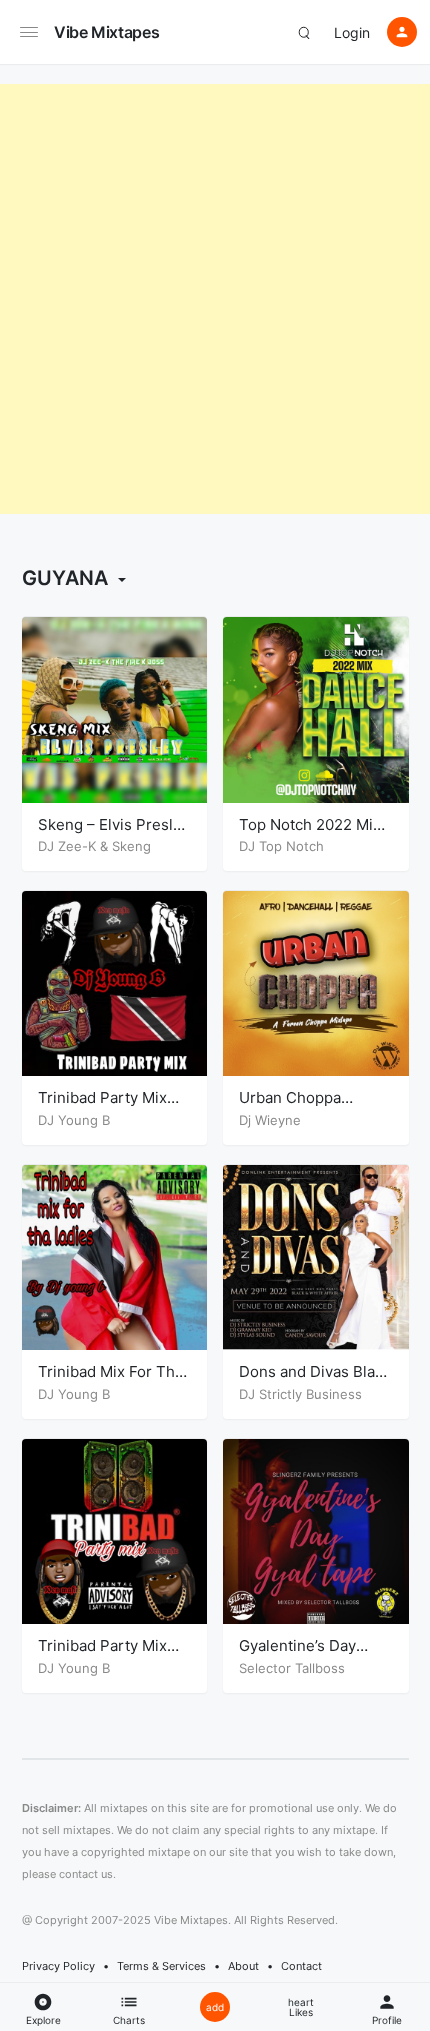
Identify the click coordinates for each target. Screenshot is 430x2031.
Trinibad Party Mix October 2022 (102, 1107)
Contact (301, 1966)
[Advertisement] (215, 299)
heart (301, 2007)
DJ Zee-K (67, 846)
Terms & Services (161, 1966)
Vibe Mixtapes (106, 32)
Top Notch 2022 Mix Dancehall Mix (310, 834)
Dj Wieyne (270, 1120)
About (243, 1966)
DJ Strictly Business (300, 1394)
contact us (86, 1874)
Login (352, 32)
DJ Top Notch (281, 846)
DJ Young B (74, 1120)
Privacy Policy (58, 1966)
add (215, 2007)
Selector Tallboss (292, 1668)
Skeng (131, 846)
